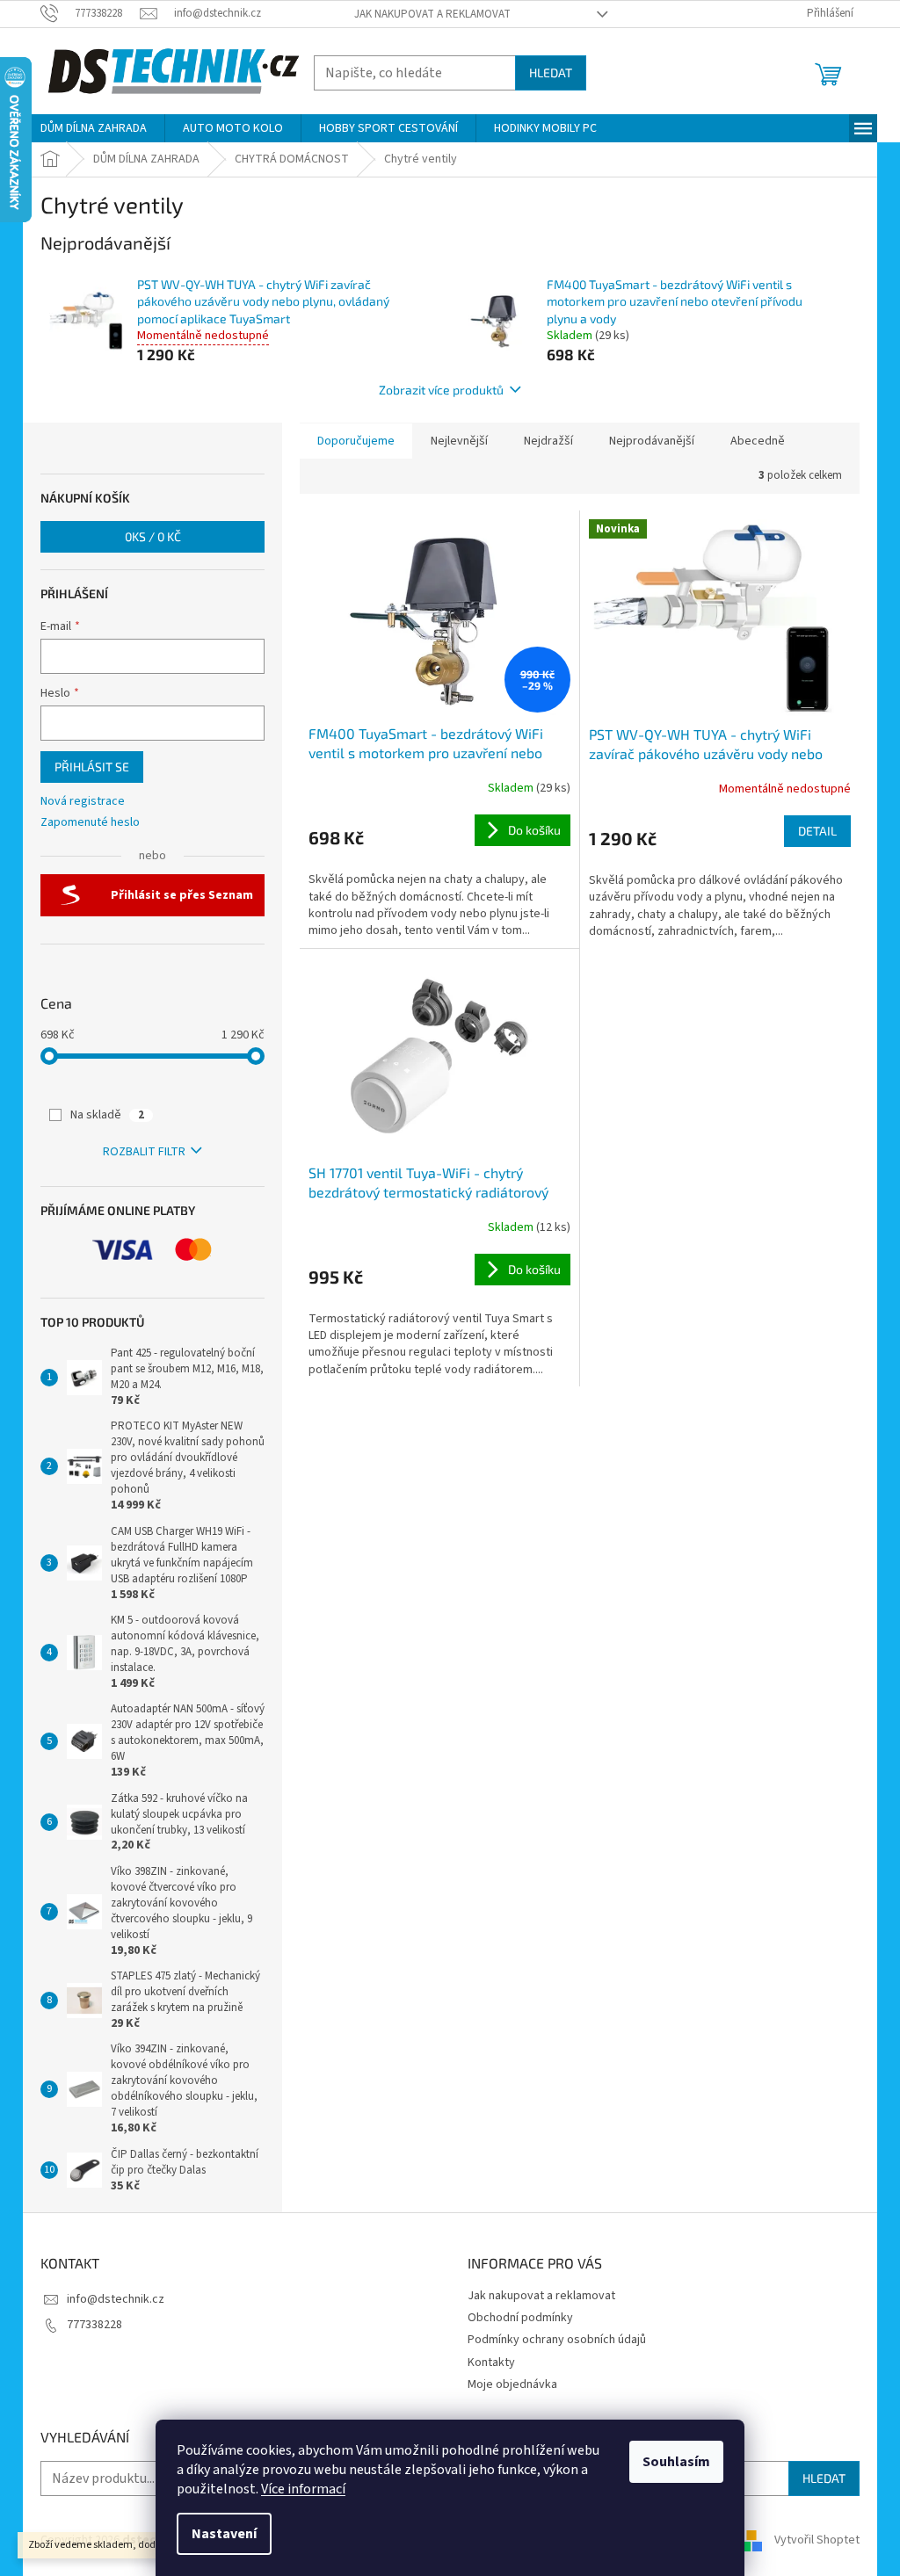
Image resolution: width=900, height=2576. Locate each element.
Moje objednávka (512, 2384)
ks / (153, 536)
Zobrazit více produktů (441, 390)
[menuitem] (94, 128)
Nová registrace (83, 802)
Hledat (551, 72)
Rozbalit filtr (144, 1152)
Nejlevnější (459, 441)
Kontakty (491, 2363)
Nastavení (224, 2534)
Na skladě (107, 1115)
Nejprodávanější (652, 441)
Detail (817, 831)
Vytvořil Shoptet (817, 2540)
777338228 (94, 2325)
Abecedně (758, 441)
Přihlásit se (92, 767)
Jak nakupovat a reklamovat (432, 14)
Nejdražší (548, 441)
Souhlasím (676, 2462)
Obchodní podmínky (520, 2318)
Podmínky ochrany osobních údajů (557, 2340)
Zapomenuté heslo (90, 823)
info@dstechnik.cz (116, 2299)
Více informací (303, 2489)
